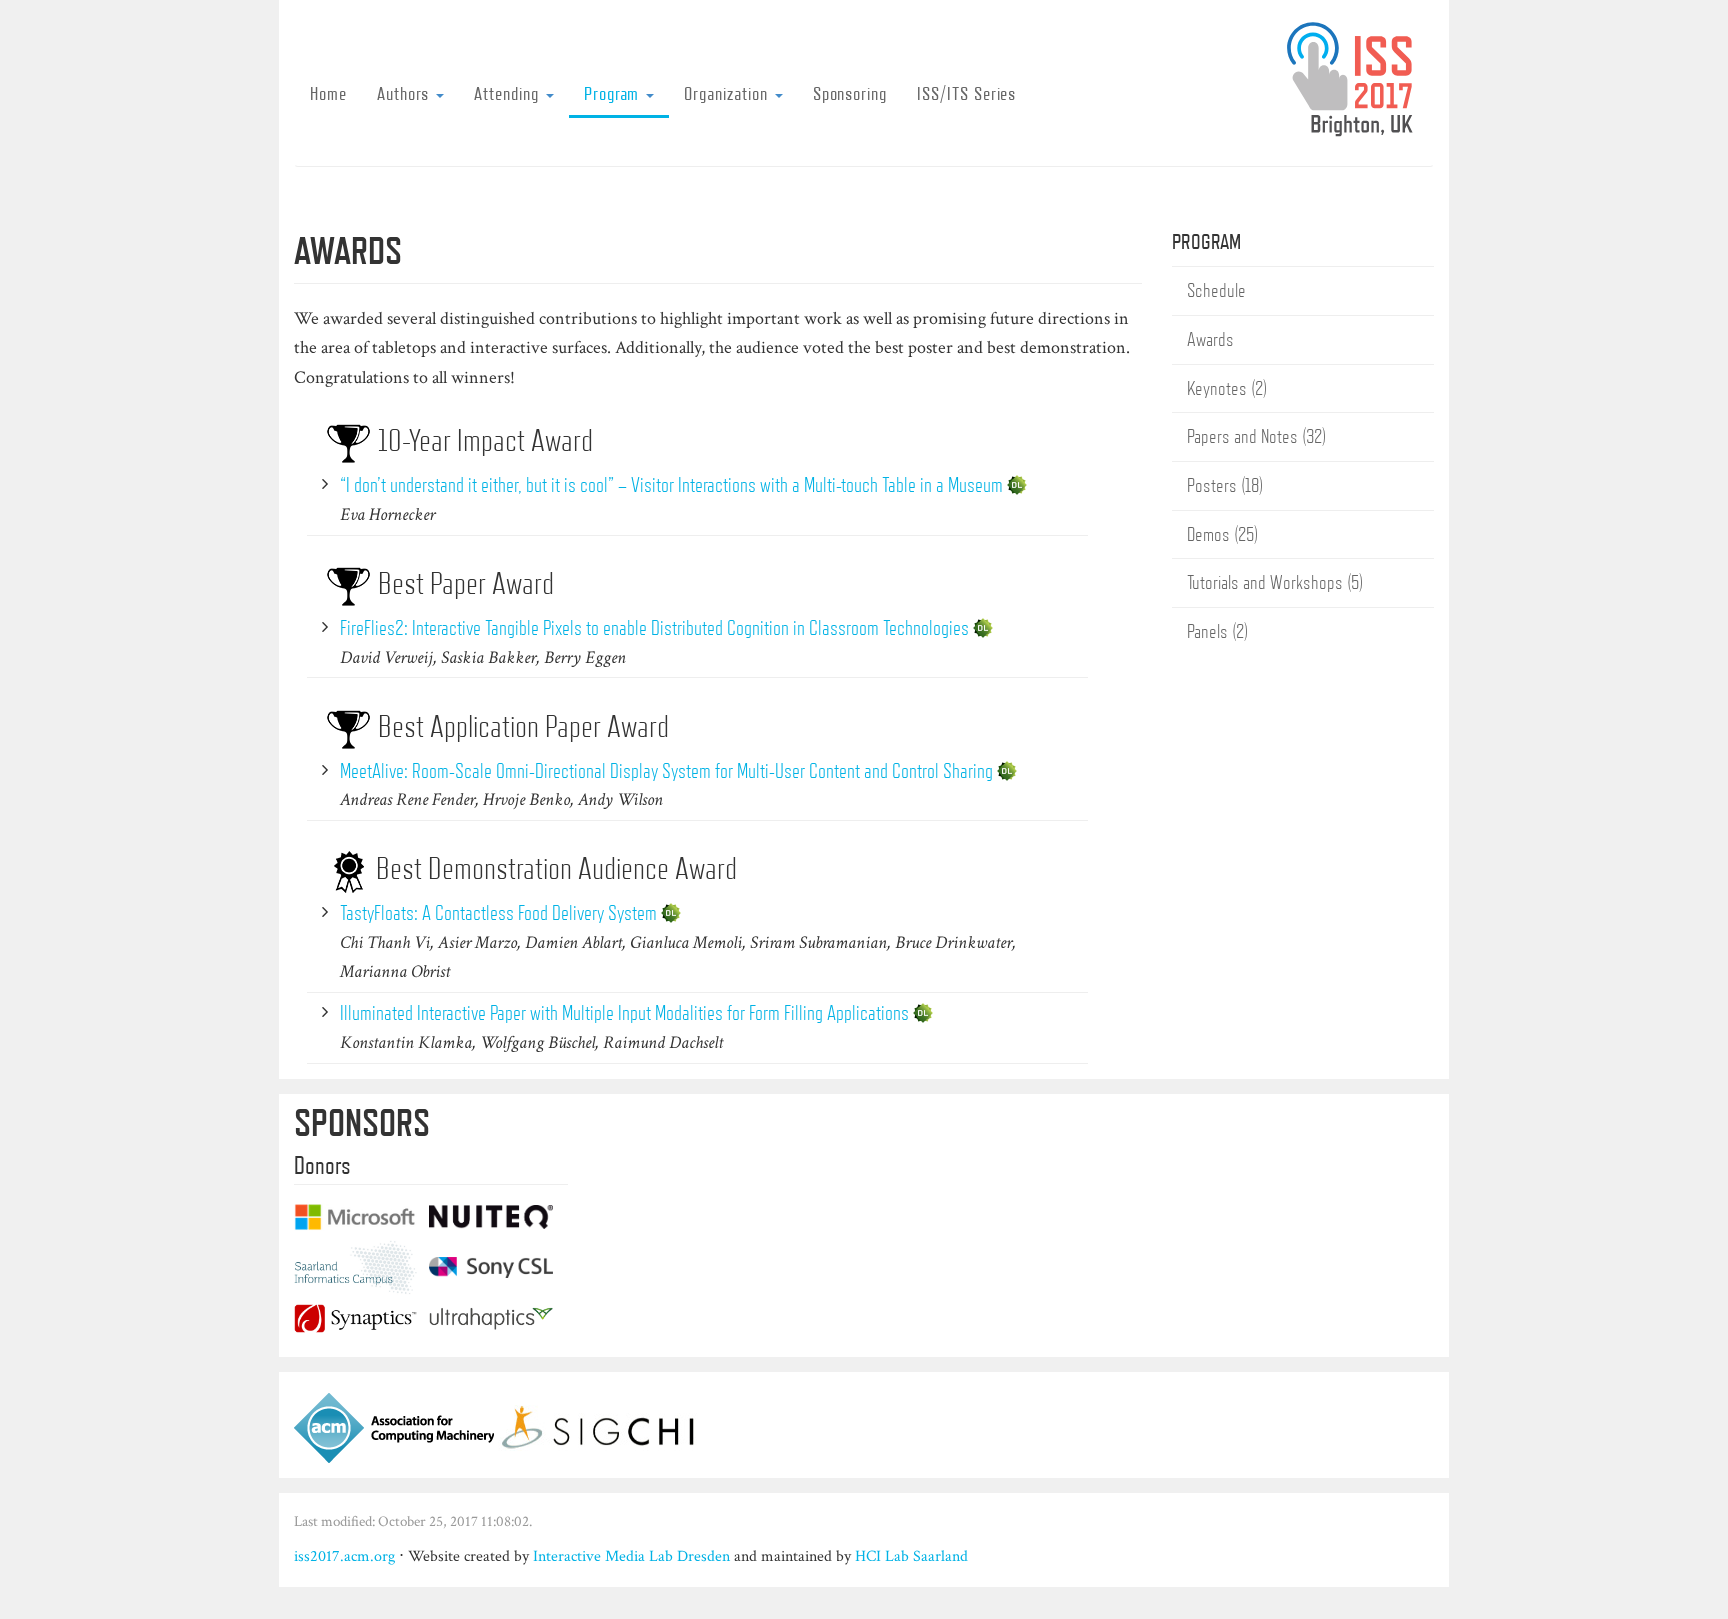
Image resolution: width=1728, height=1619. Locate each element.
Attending (508, 93)
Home (328, 93)
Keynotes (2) (1227, 388)
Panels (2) (1217, 631)
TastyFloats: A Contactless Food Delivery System (498, 912)
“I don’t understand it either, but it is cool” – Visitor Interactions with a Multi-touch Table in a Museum (671, 484)
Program (614, 93)
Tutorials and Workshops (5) (1275, 582)
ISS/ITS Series (966, 93)
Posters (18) (1225, 485)
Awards (1210, 339)
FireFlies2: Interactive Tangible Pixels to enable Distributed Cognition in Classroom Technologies (654, 627)
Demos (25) (1222, 534)
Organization (728, 93)
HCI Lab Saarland (911, 1556)
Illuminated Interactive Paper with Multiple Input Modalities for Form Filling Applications (624, 1012)
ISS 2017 (1358, 78)
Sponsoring (850, 93)
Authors (406, 93)
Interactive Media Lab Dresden (631, 1556)
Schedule (1216, 290)
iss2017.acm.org (344, 1556)
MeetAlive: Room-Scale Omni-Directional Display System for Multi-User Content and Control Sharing (666, 770)
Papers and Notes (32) (1256, 436)
